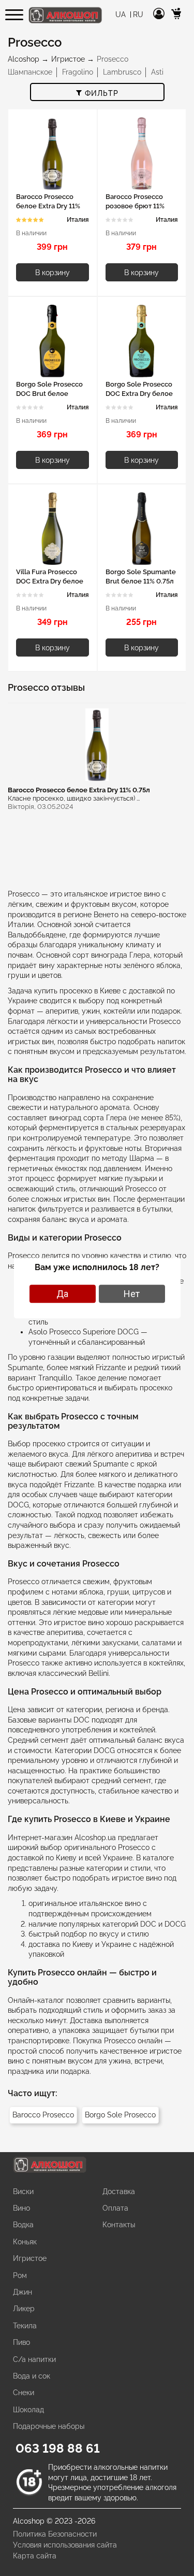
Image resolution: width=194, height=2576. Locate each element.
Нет (132, 1294)
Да (62, 1294)
